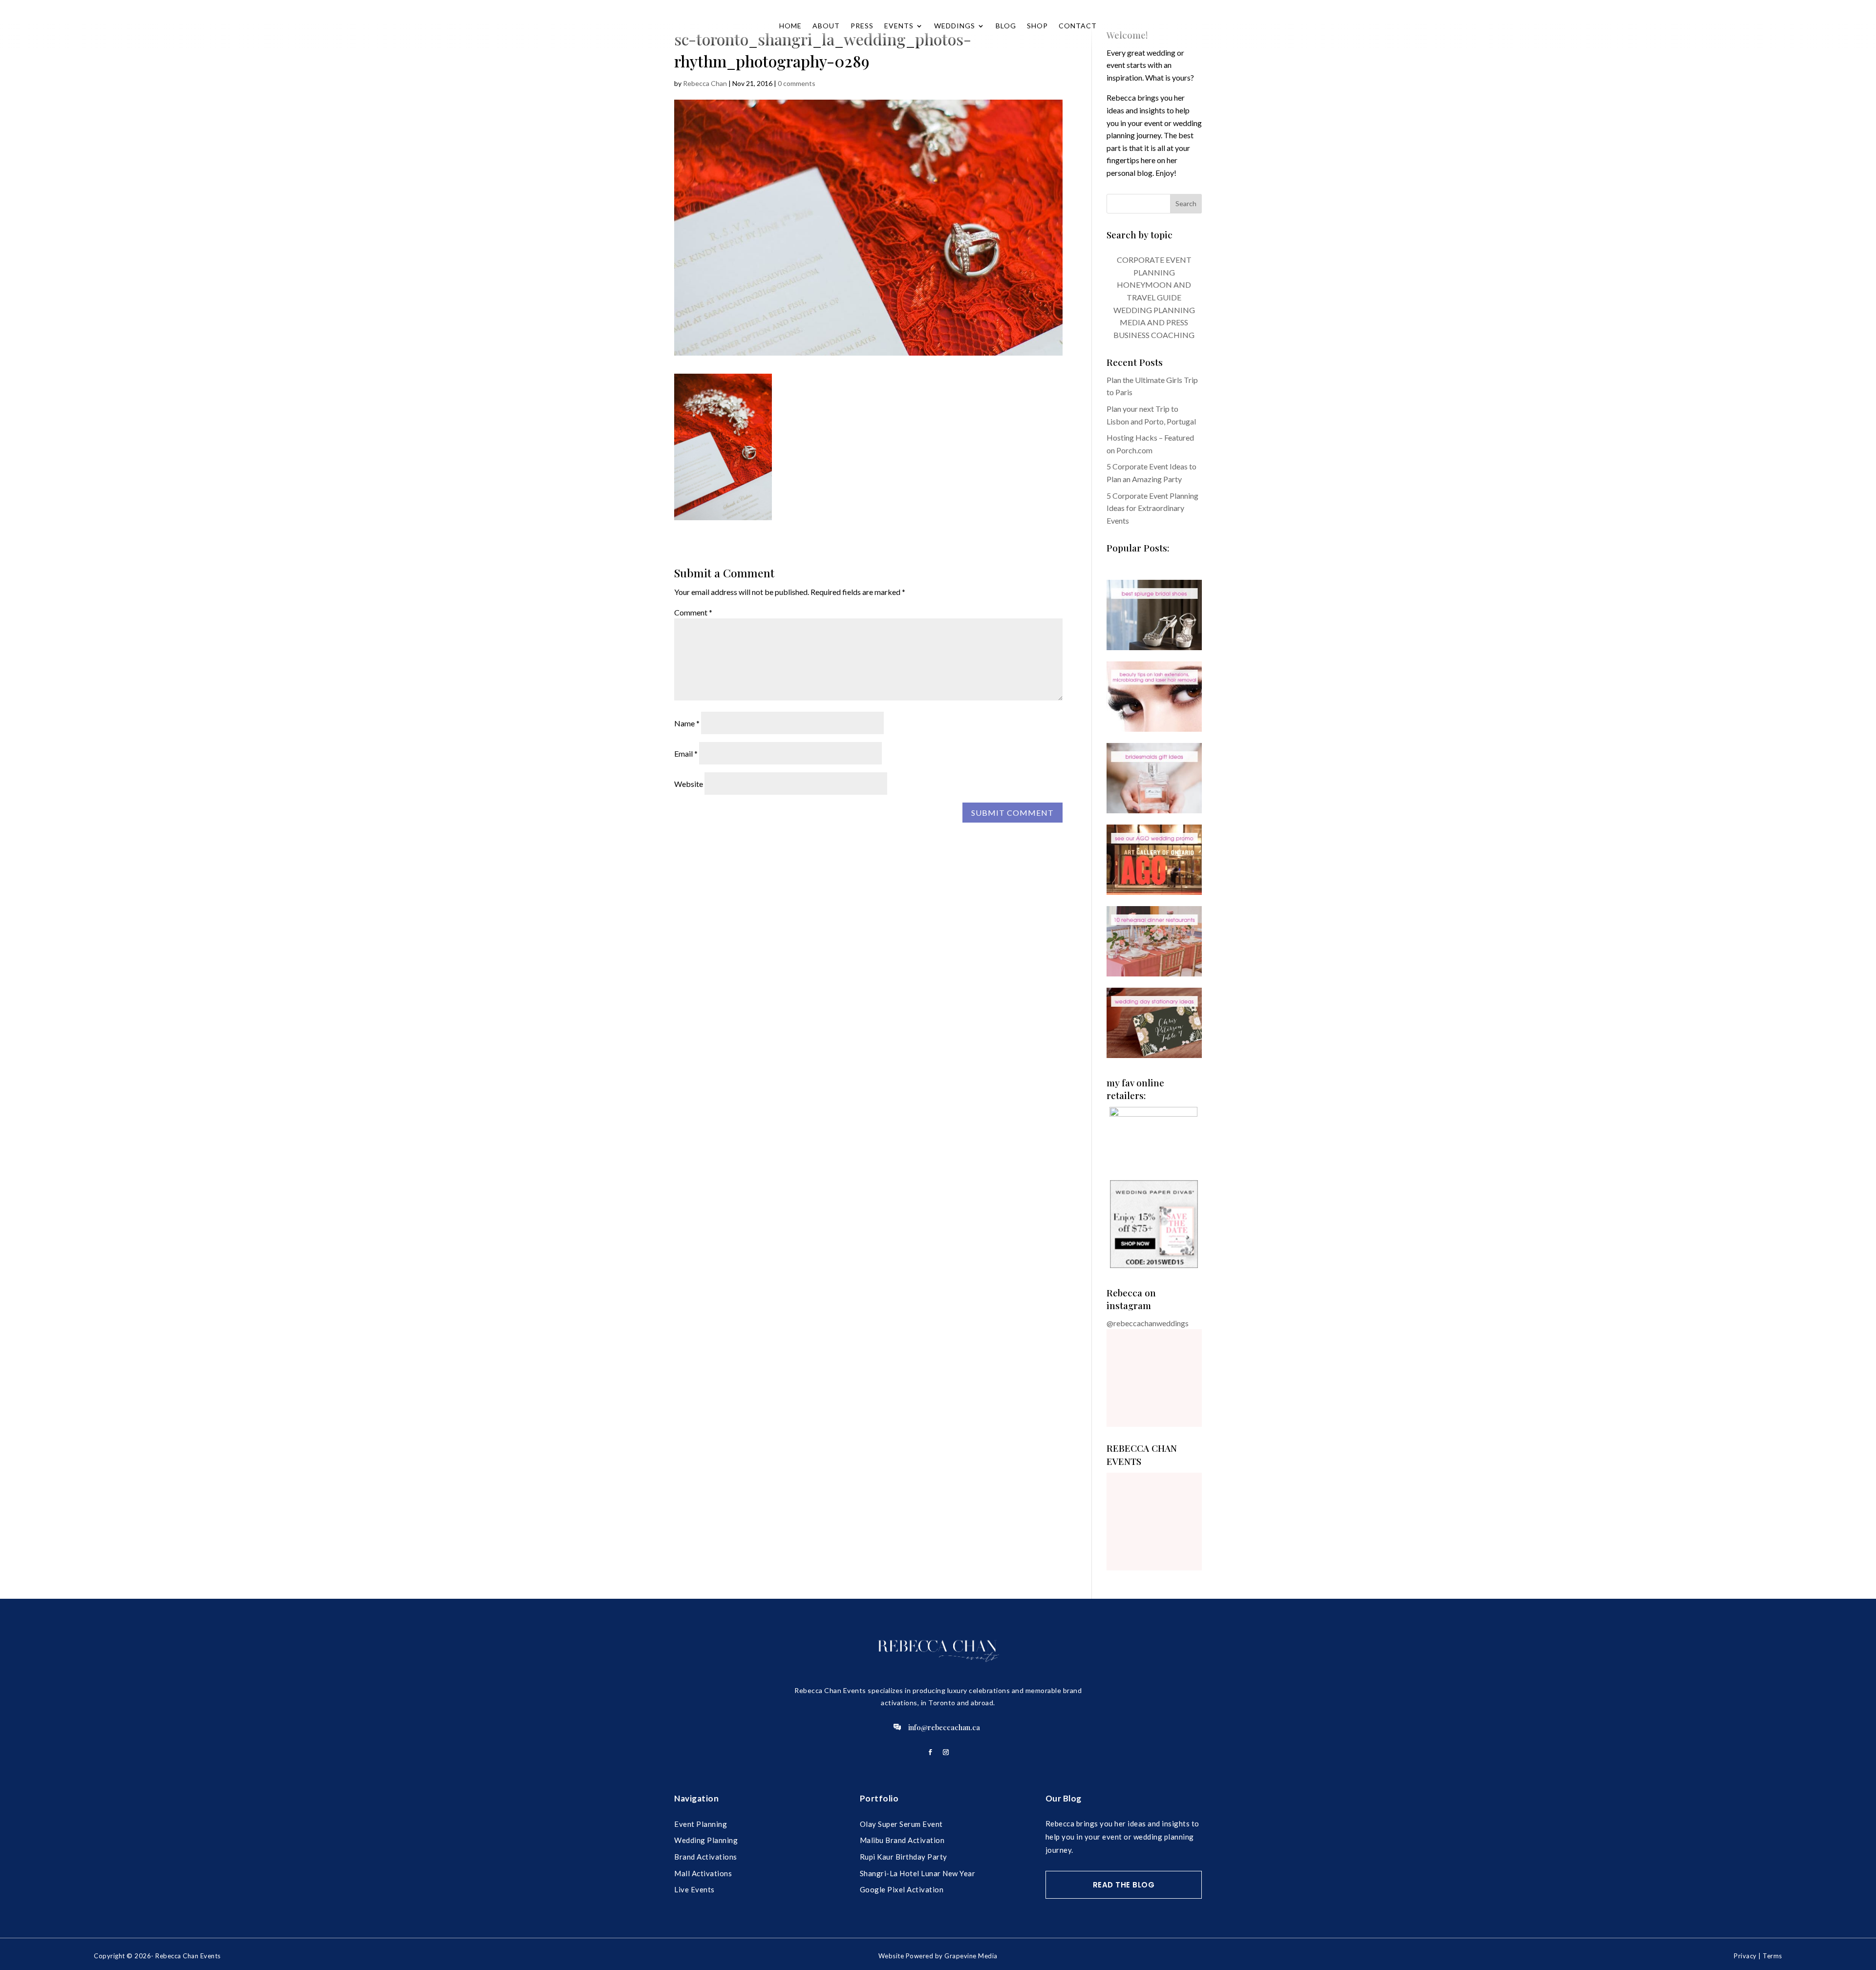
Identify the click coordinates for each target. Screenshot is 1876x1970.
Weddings (955, 26)
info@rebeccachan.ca (944, 1727)
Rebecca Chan (705, 83)
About (826, 26)
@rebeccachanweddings (1148, 1323)
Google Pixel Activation (902, 1889)
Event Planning (701, 1824)
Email (686, 753)
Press (862, 26)
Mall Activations (703, 1873)
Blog (1006, 26)
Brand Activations (706, 1857)
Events (899, 26)
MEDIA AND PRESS (1154, 322)
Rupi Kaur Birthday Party (904, 1857)
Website (689, 784)
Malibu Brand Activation (902, 1840)
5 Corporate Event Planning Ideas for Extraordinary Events (1152, 508)
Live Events (694, 1889)
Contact (1078, 26)
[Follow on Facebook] (930, 1752)
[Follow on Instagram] (946, 1752)
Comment (693, 612)
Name (687, 723)
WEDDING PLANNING (1154, 310)
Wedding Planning (706, 1840)
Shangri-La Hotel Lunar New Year (918, 1873)
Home (790, 26)
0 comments (797, 83)
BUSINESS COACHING (1154, 335)
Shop (1037, 26)
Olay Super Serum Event (901, 1824)
